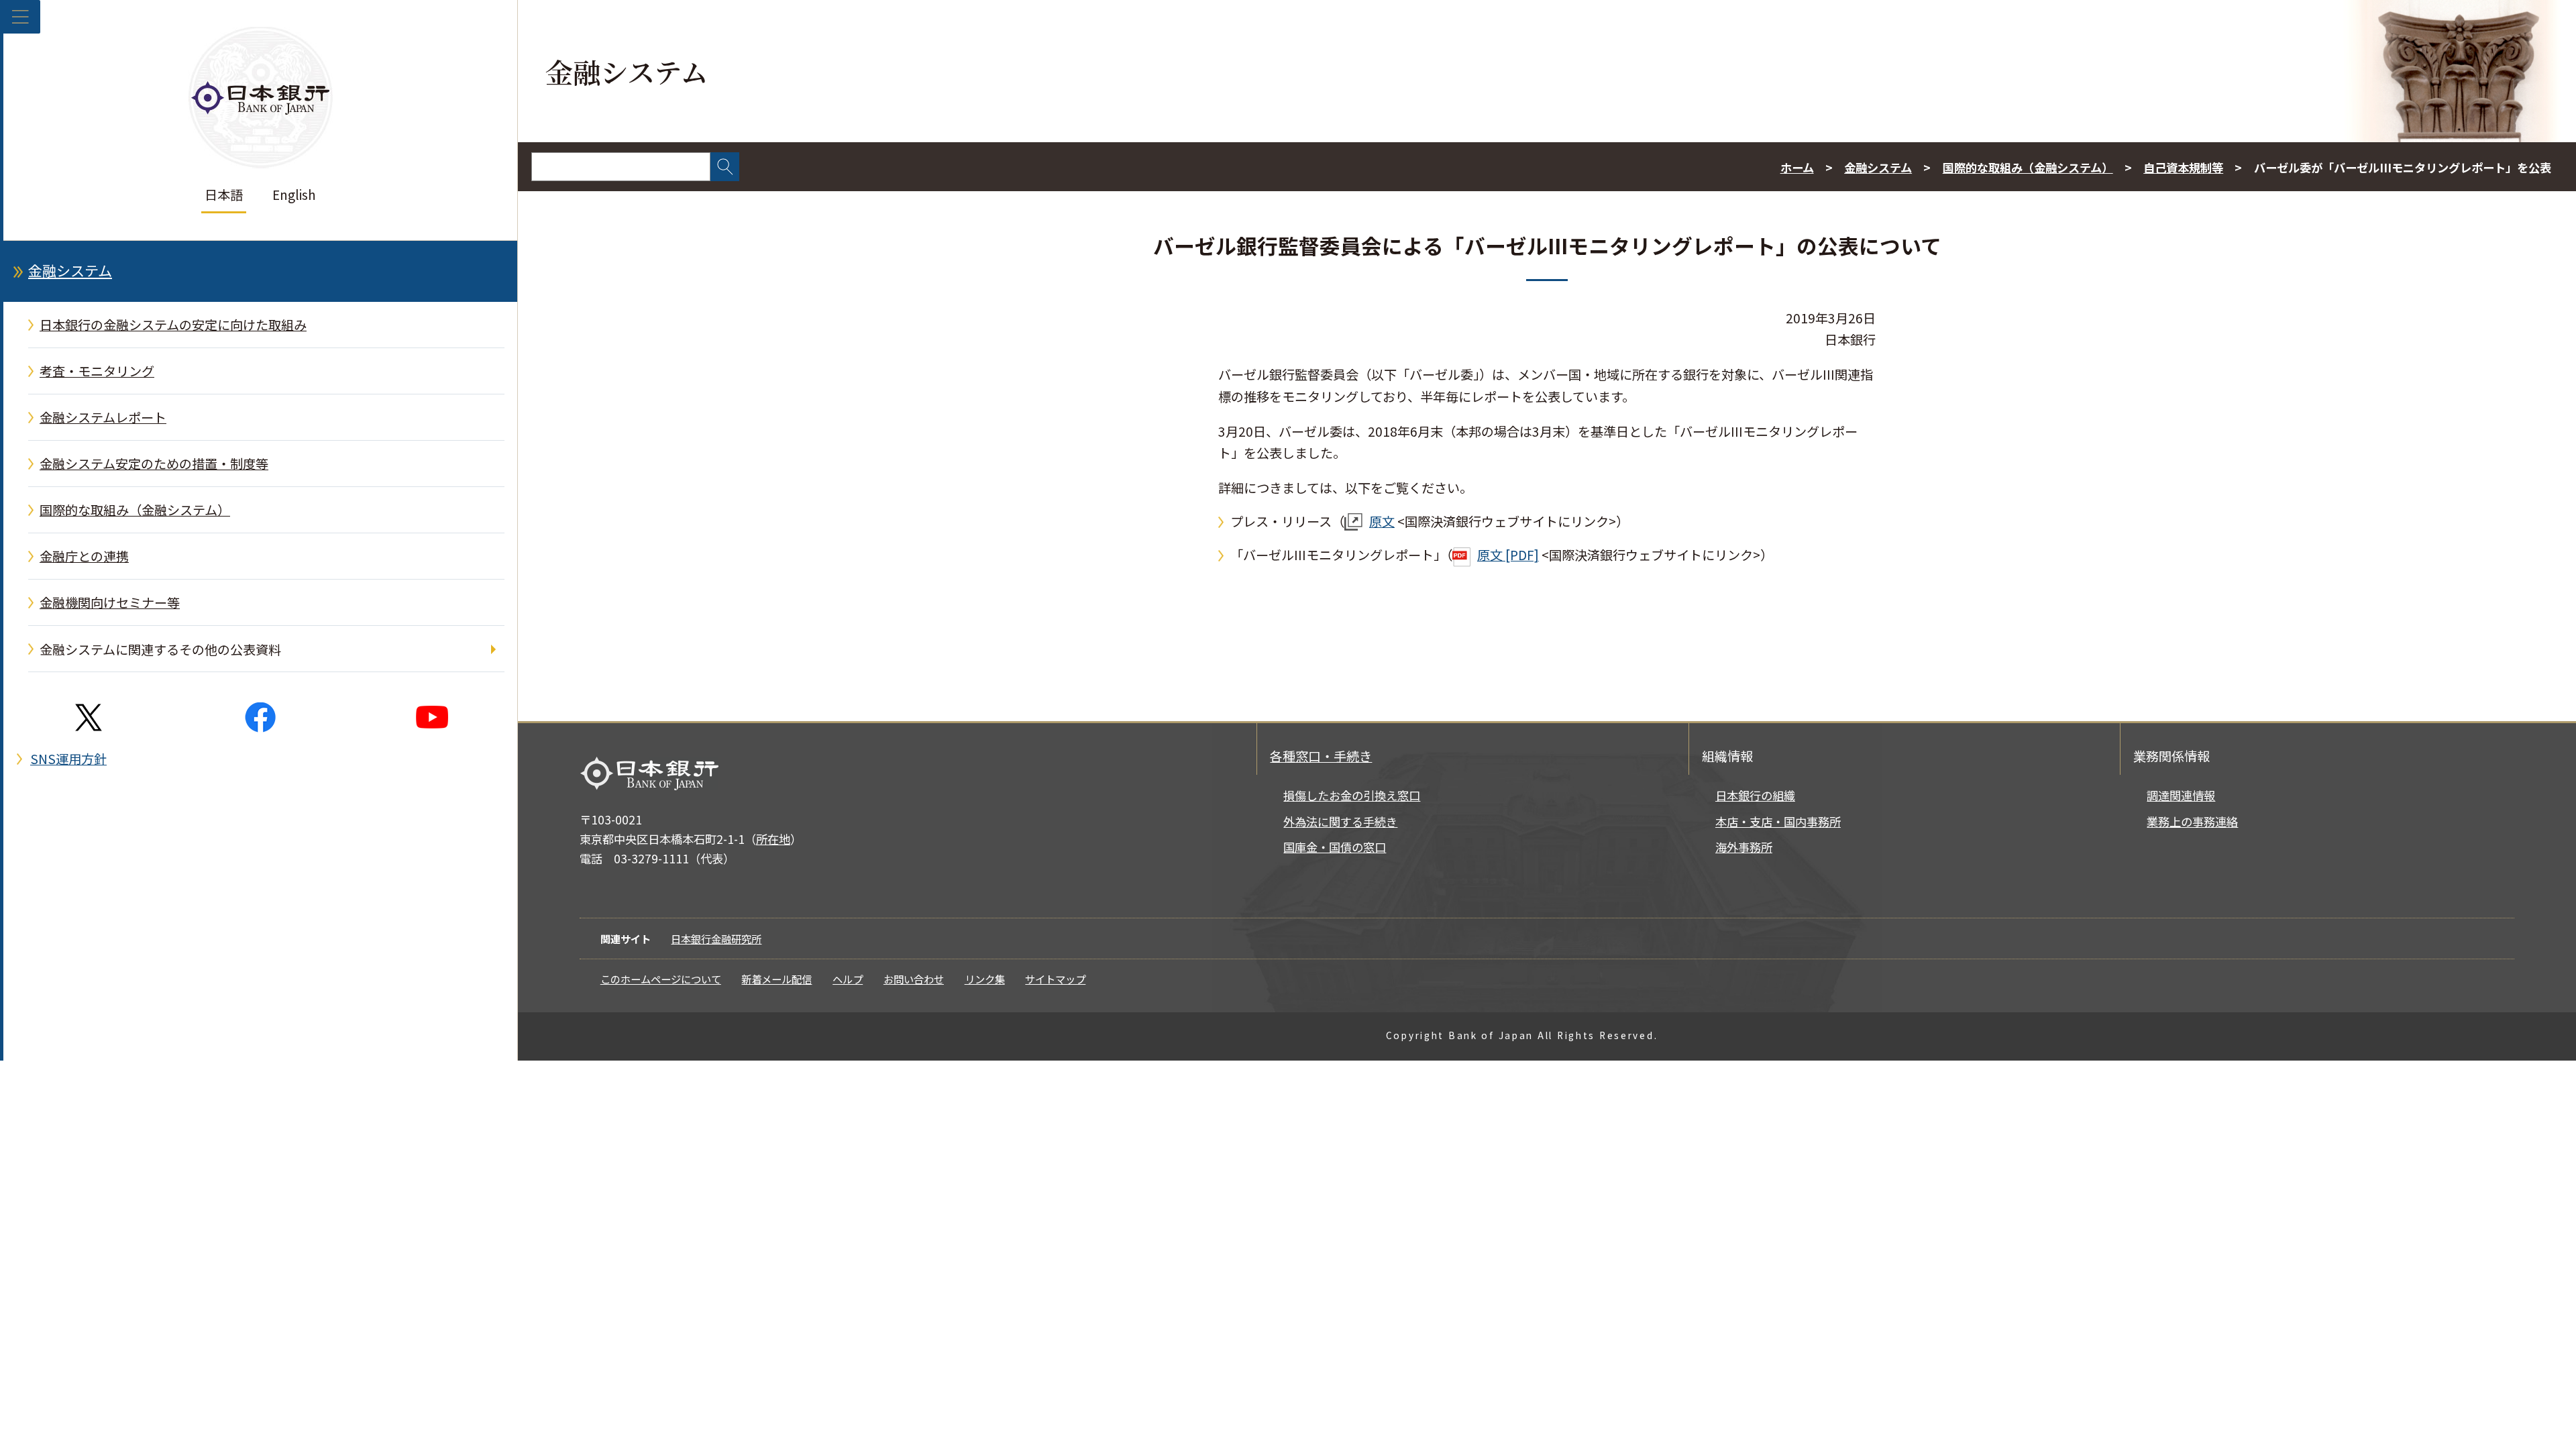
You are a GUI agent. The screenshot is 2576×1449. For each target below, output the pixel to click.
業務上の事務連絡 (2192, 821)
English (294, 195)
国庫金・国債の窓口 (1335, 847)
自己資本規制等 (2183, 167)
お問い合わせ (914, 979)
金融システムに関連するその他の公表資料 (160, 649)
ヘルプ (848, 979)
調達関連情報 (2181, 795)
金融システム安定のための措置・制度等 (154, 464)
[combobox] (621, 167)
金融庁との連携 (84, 556)
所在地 (773, 839)
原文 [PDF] (1508, 555)
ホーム (1797, 167)
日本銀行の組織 (1755, 795)
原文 (1382, 521)
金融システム (70, 270)
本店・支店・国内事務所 (1778, 821)
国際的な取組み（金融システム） (135, 510)
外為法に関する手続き (1340, 821)
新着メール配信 (776, 979)
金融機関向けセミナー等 (110, 602)
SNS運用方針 (68, 759)
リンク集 (985, 979)
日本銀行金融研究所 (716, 938)
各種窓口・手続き (1321, 756)
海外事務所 (1744, 847)
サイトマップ (1055, 979)
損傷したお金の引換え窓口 (1352, 795)
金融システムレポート (103, 417)
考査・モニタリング (97, 371)
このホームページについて (661, 979)
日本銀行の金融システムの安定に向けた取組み (173, 325)
